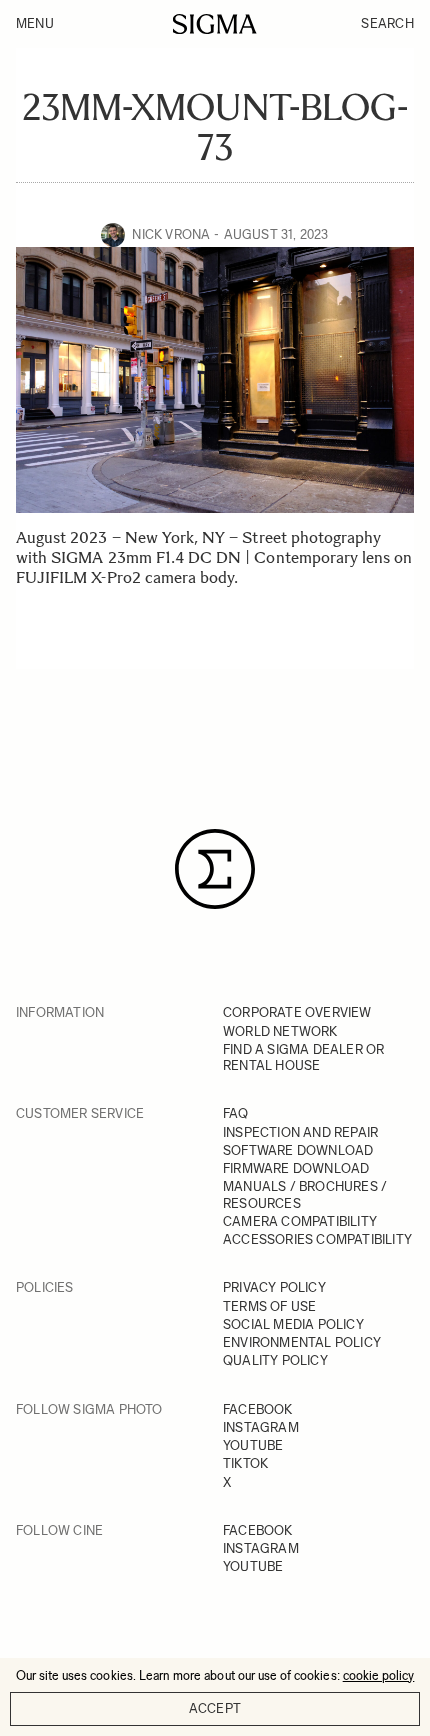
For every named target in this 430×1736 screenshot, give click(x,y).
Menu (35, 23)
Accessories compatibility (317, 1239)
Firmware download (296, 1168)
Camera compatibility (300, 1221)
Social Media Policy (293, 1324)
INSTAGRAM (261, 1427)
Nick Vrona (171, 234)
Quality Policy (275, 1360)
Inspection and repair (300, 1132)
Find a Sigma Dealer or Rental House (303, 1057)
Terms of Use (269, 1306)
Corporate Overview (297, 1012)
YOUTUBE (253, 1445)
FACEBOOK (258, 1409)
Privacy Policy (274, 1287)
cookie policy (379, 1675)
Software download (298, 1150)
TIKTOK (245, 1463)
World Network (280, 1031)
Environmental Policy (302, 1342)
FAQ (236, 1113)
